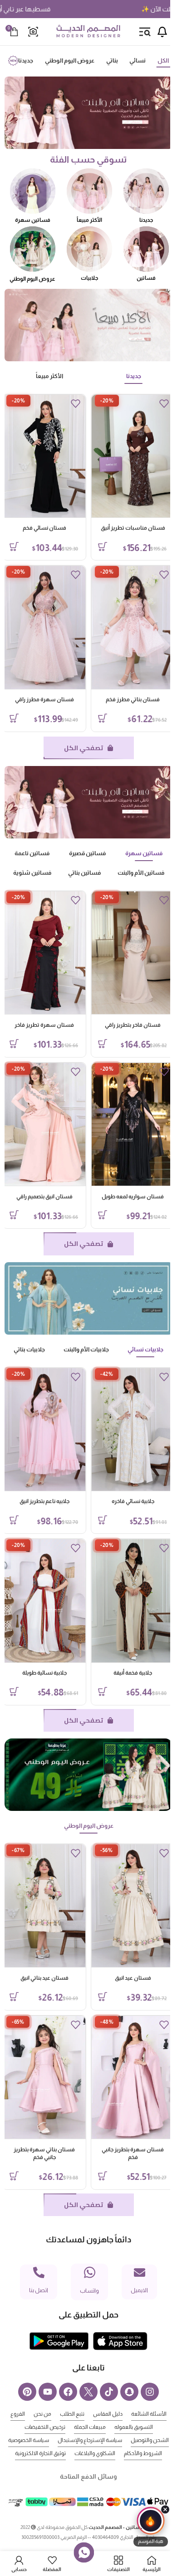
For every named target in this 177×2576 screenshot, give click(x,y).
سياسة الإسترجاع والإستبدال (62, 2440)
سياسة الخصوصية (133, 2453)
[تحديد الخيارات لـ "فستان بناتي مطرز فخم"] (96, 718)
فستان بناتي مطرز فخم (126, 699)
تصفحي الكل (77, 748)
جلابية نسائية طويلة (38, 1673)
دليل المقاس (93, 2414)
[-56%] (126, 1906)
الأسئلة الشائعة (134, 2414)
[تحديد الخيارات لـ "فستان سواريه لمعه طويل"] (96, 1215)
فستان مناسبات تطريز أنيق (126, 528)
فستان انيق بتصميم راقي (38, 1197)
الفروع (154, 2427)
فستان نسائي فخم (38, 528)
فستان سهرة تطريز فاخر (37, 1025)
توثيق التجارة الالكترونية (85, 2466)
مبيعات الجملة (75, 2427)
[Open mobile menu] (145, 32)
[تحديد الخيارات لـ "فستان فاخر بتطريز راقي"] (96, 1044)
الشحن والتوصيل (122, 2440)
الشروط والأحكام (85, 2453)
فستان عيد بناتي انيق (38, 1978)
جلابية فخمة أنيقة (126, 1673)
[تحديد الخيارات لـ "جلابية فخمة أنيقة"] (96, 1691)
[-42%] (126, 1429)
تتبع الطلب (57, 2414)
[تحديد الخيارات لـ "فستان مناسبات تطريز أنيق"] (96, 546)
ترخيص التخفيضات (30, 2427)
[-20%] (126, 456)
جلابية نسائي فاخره (126, 1501)
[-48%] (126, 2077)
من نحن (27, 2414)
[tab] (156, 61)
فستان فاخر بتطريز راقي (126, 1025)
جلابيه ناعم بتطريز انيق (38, 1501)
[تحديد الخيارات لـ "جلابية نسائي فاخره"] (96, 1520)
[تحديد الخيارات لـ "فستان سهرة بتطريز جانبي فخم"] (96, 2176)
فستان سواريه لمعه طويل (126, 1197)
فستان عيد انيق (126, 1978)
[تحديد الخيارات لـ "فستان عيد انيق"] (96, 1997)
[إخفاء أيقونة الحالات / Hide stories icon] (165, 2509)
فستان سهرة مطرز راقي (38, 699)
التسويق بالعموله (119, 2427)
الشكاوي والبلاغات (37, 2453)
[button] (151, 2527)
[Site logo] (88, 31)
